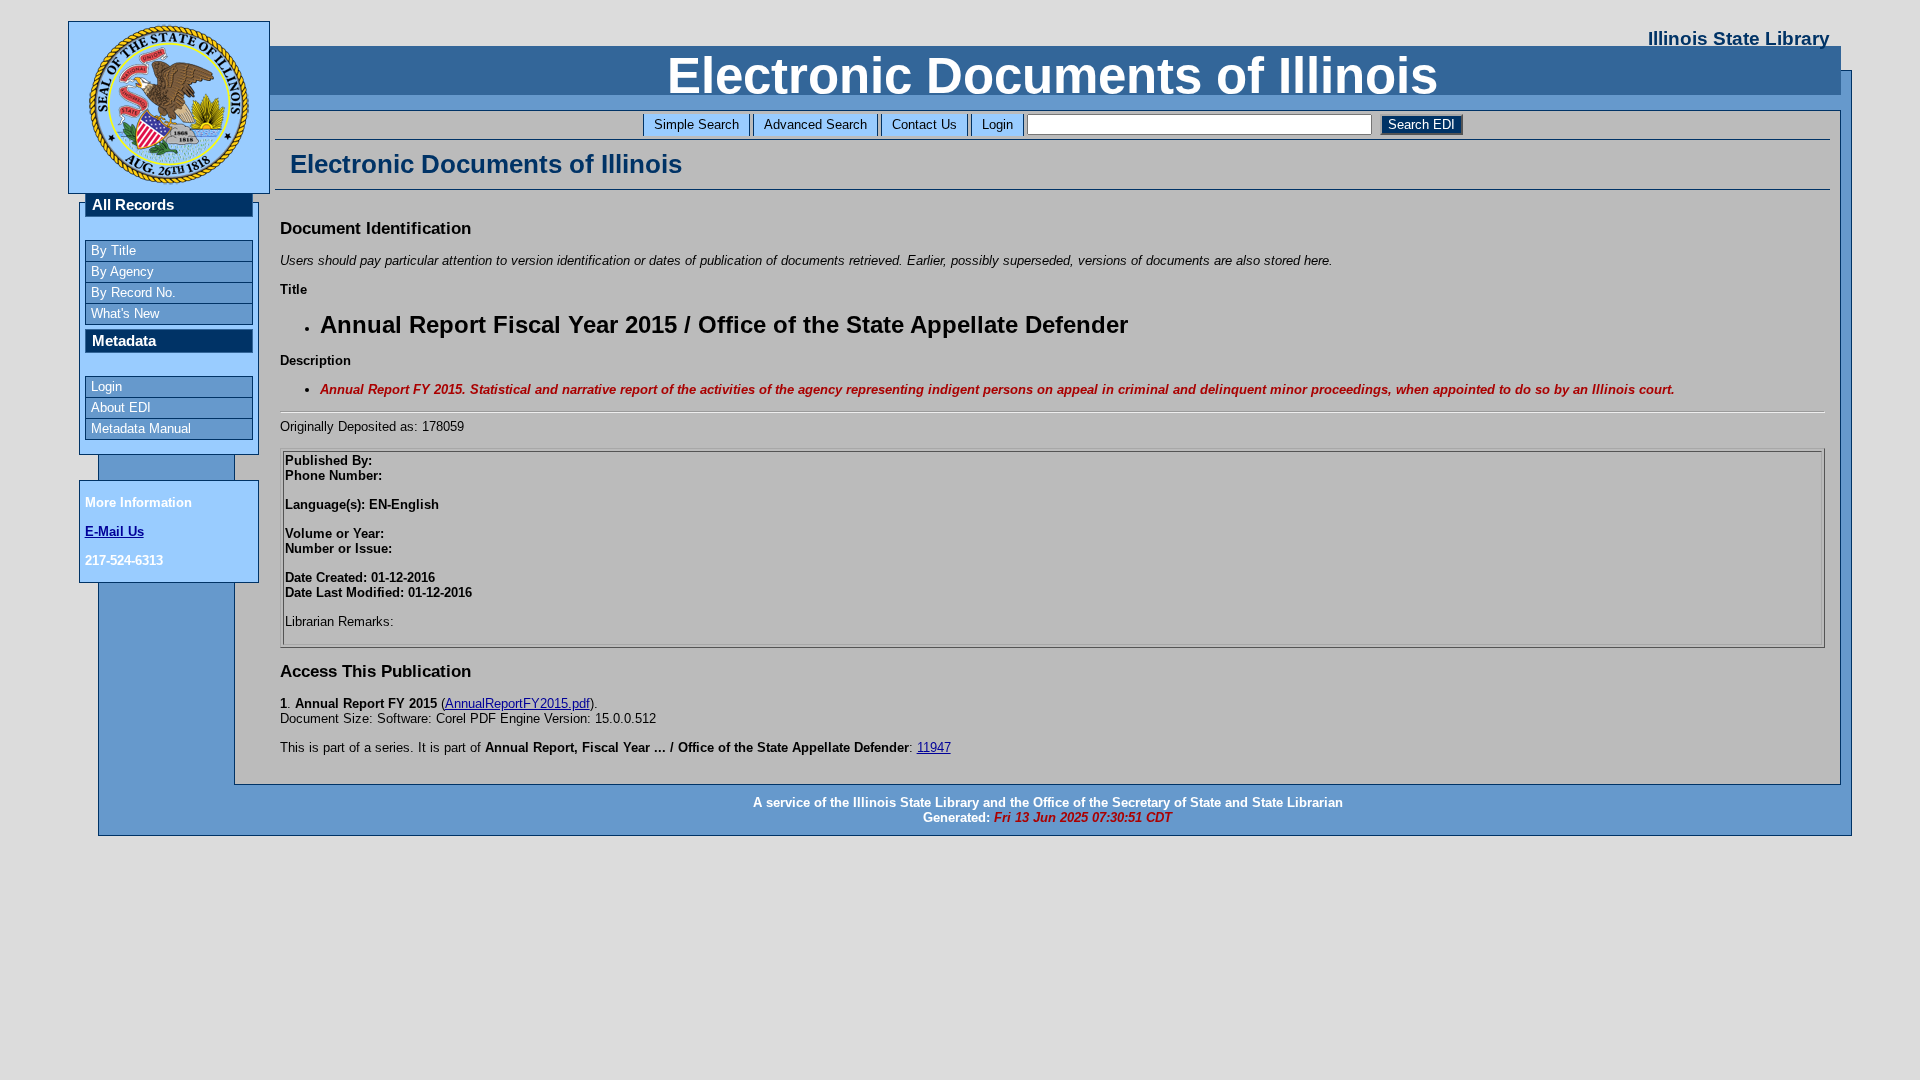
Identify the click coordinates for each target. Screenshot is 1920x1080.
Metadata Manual (141, 428)
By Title (113, 250)
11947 (934, 747)
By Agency (122, 271)
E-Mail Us (114, 531)
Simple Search (696, 124)
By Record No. (133, 292)
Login (997, 124)
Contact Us (924, 124)
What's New (125, 313)
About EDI (121, 407)
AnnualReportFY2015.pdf (517, 703)
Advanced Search (815, 124)
